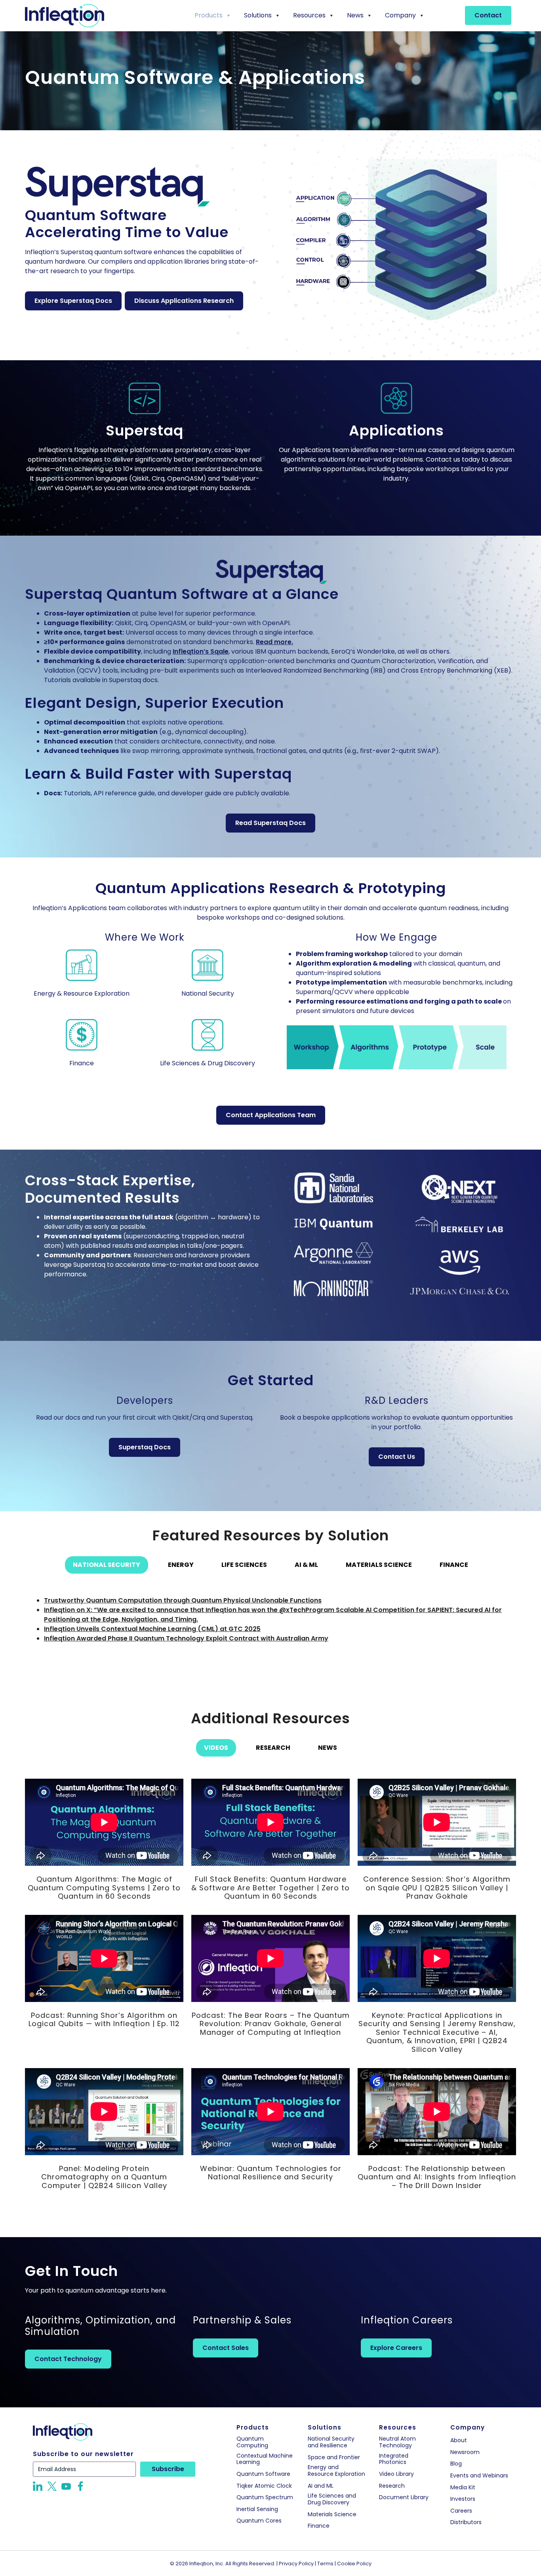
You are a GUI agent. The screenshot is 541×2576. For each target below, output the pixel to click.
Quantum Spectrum (265, 2497)
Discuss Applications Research (184, 301)
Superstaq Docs (145, 1447)
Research (273, 1748)
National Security (107, 1565)
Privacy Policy (296, 2564)
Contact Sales (226, 2348)
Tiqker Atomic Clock (264, 2486)
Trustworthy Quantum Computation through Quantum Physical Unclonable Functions (183, 1600)
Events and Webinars (479, 2476)
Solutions (258, 15)
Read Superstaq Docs (270, 823)
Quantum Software (263, 2474)
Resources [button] (309, 15)
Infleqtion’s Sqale (201, 651)
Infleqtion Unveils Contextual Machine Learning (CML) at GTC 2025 (152, 1629)
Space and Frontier (334, 2457)
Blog (456, 2464)
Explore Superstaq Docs (73, 301)
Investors (463, 2499)
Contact (488, 15)
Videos (216, 1748)
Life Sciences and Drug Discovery (332, 2499)
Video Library (396, 2474)
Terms (325, 2564)
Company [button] (400, 15)
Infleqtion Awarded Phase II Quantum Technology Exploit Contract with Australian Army (186, 1638)
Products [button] (209, 15)
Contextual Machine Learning (265, 2459)
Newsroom (465, 2452)
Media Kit (463, 2488)
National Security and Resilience (331, 2442)
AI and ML (321, 2486)
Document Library (404, 2497)
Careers (461, 2511)
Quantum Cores (259, 2521)
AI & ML (306, 1565)
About (459, 2440)
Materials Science (379, 1565)
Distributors (466, 2522)
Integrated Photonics (394, 2459)
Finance (454, 1565)
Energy (181, 1565)
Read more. (274, 642)
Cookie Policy (354, 2564)
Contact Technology (68, 2359)
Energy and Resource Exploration (336, 2471)
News (355, 15)
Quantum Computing (252, 2442)
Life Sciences (244, 1565)
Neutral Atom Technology (397, 2442)
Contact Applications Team (271, 1115)
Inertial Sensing (257, 2509)
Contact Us (397, 1457)
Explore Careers (396, 2348)
